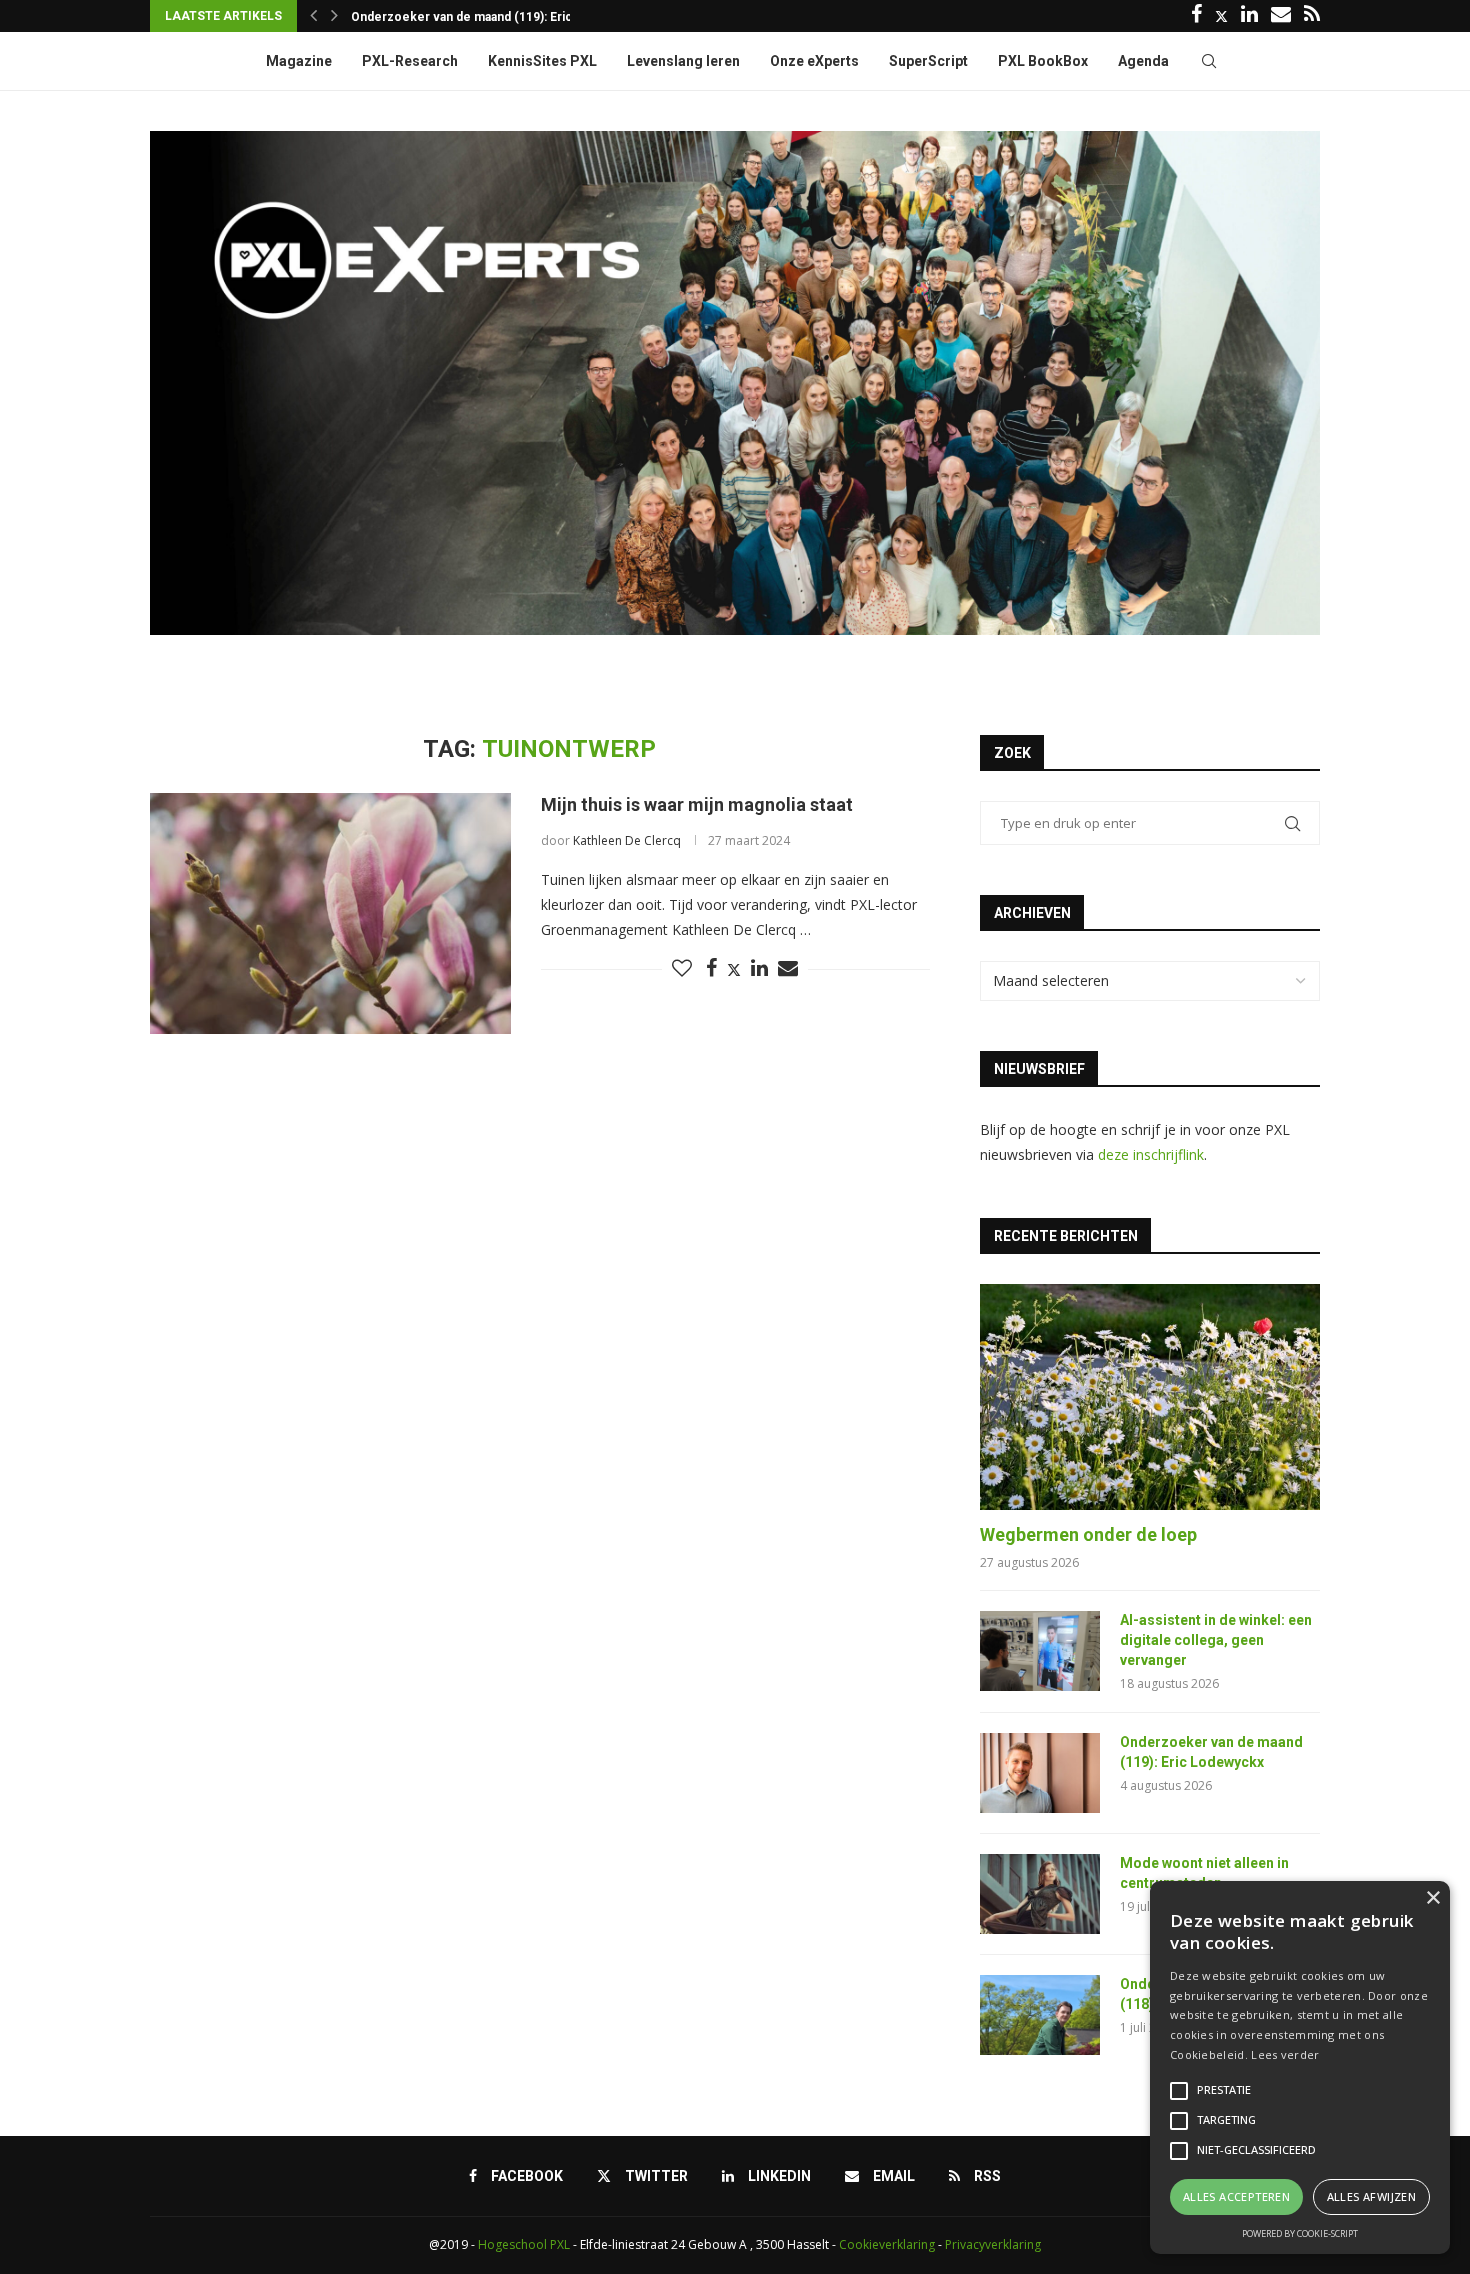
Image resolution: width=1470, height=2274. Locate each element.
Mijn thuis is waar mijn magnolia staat (697, 804)
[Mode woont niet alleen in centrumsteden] (1040, 1894)
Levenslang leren (683, 61)
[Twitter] (1221, 16)
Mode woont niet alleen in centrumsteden (472, 31)
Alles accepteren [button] (1236, 2196)
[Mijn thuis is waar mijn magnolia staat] (330, 913)
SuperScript (928, 61)
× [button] (1432, 1898)
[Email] (1281, 16)
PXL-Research (410, 61)
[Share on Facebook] (711, 968)
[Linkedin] (1249, 16)
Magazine (299, 61)
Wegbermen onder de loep (1088, 1534)
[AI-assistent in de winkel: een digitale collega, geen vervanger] (1040, 1651)
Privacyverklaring (993, 2244)
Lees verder (1285, 2054)
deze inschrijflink (1151, 1154)
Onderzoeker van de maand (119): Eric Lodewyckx (1211, 1752)
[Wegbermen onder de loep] (1150, 1397)
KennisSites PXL (542, 61)
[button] (313, 16)
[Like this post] (682, 968)
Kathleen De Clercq (627, 840)
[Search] (1209, 61)
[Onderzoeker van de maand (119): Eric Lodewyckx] (1040, 1773)
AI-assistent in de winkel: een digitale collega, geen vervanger (1216, 1639)
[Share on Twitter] (734, 969)
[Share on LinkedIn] (759, 968)
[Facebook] (1196, 16)
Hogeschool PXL (524, 2244)
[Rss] (1312, 16)
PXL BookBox (1043, 61)
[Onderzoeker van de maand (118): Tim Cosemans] (1040, 2015)
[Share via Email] (788, 968)
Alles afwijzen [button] (1372, 2196)
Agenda (1143, 61)
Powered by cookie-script (1300, 2233)
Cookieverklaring (887, 2244)
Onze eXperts (814, 61)
